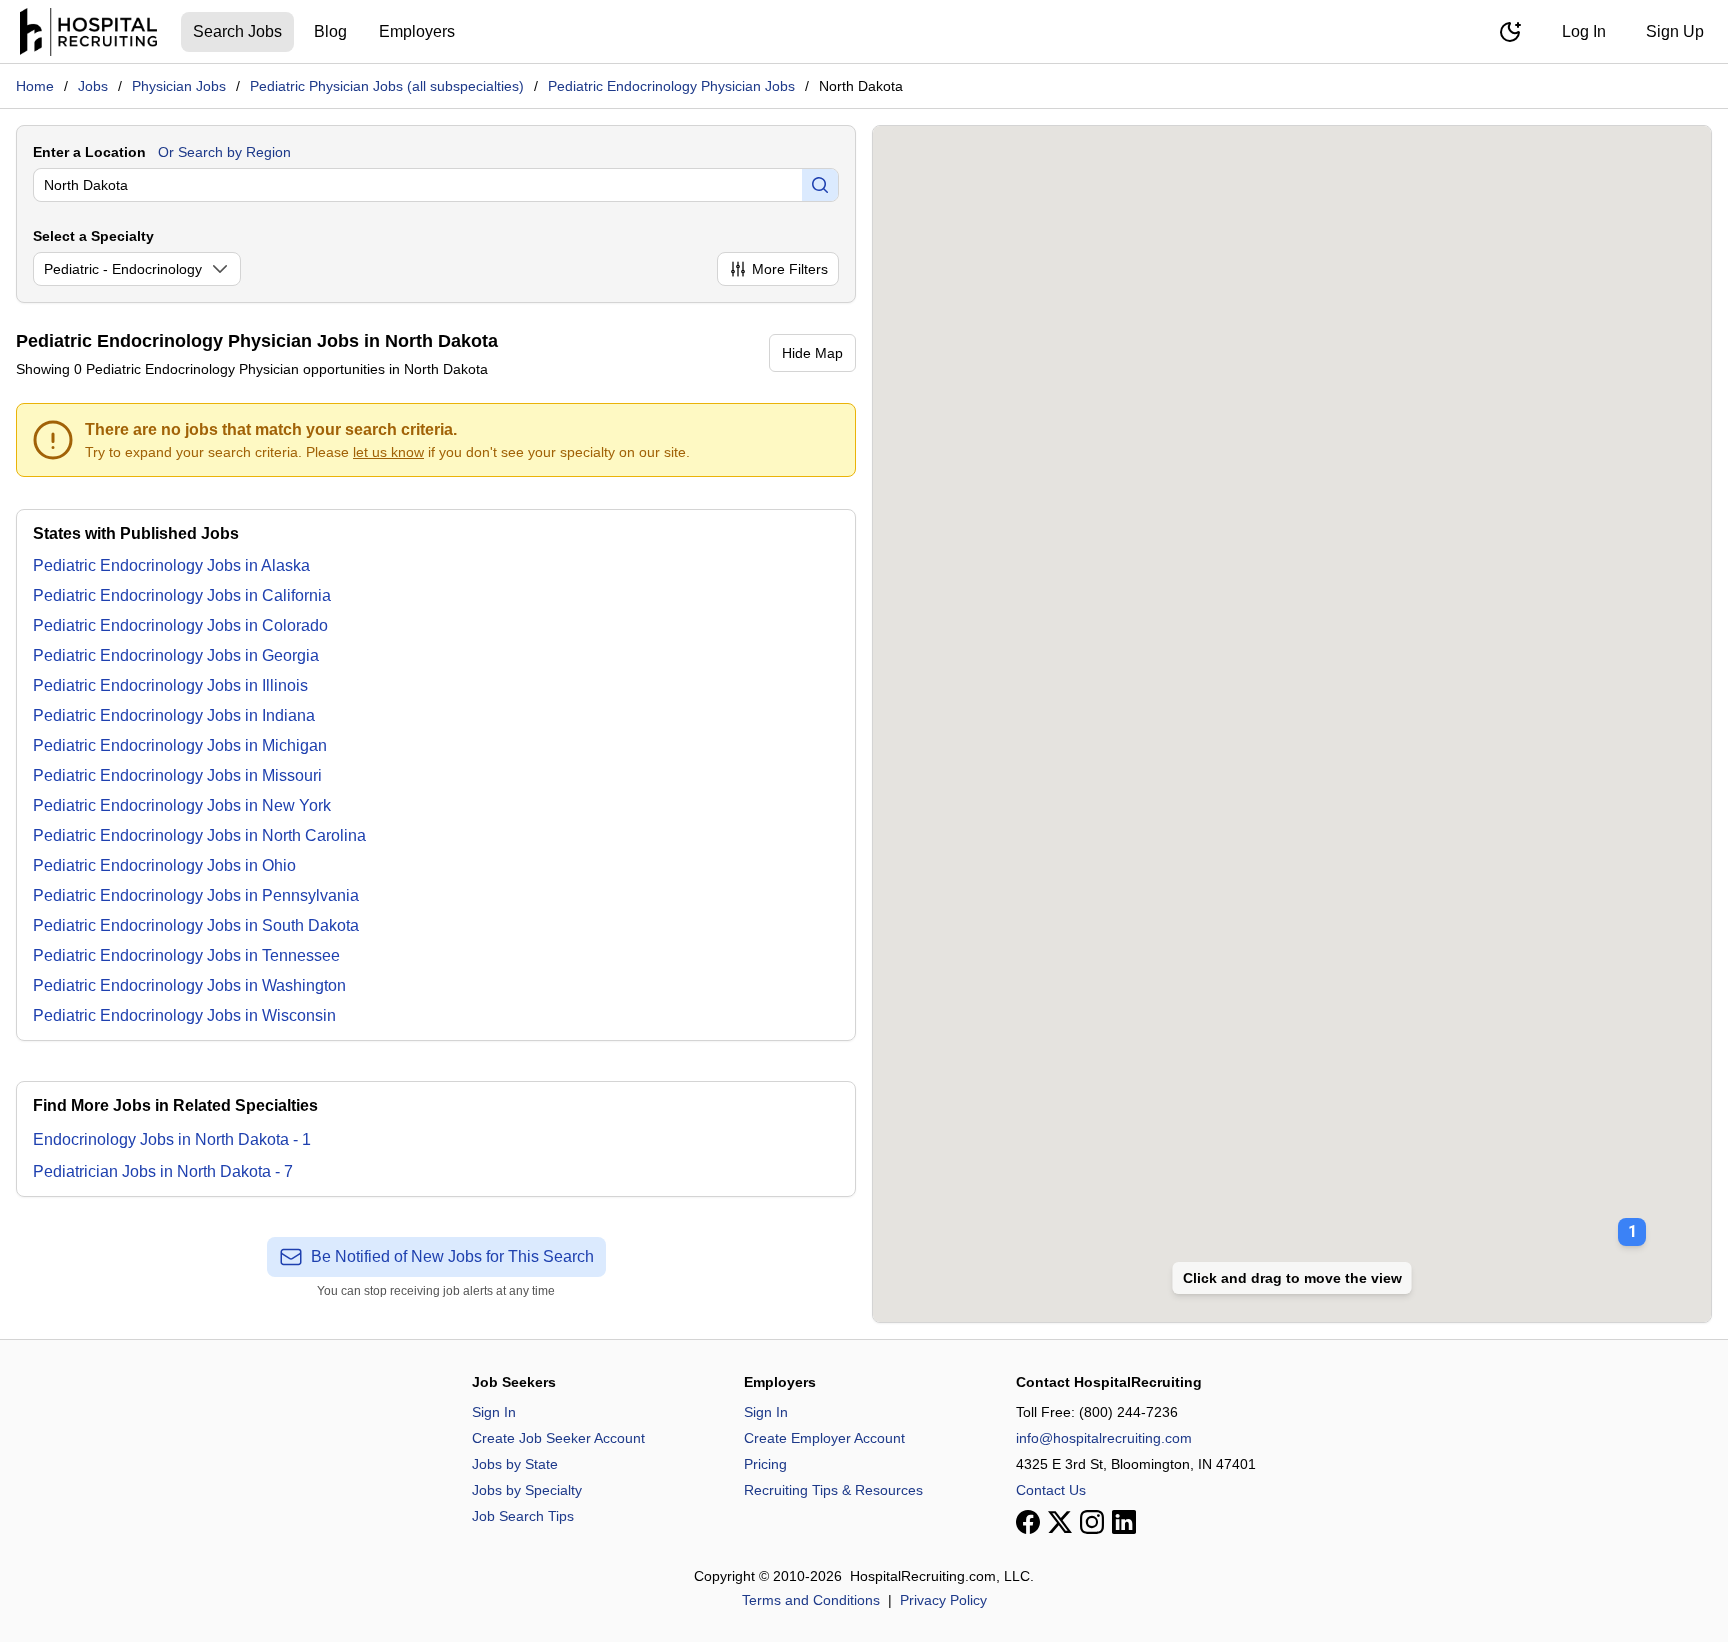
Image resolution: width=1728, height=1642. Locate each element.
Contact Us (1051, 1490)
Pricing (765, 1464)
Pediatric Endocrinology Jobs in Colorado (180, 625)
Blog (330, 31)
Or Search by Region (224, 152)
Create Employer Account (824, 1438)
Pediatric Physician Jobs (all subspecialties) (387, 86)
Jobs (93, 86)
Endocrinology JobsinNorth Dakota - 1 (172, 1139)
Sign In (494, 1412)
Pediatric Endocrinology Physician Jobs (671, 86)
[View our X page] (1060, 1522)
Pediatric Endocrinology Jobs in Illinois (170, 685)
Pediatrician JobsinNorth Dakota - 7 (163, 1171)
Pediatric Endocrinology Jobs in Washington (189, 985)
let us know (388, 452)
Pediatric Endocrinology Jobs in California (182, 595)
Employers (417, 31)
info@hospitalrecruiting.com (1104, 1438)
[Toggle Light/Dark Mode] (1510, 32)
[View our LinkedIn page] (1124, 1522)
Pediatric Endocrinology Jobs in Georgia (176, 655)
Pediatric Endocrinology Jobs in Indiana (174, 715)
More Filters (790, 269)
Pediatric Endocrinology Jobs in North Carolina (199, 835)
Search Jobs (237, 31)
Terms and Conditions (811, 1600)
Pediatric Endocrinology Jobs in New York (182, 805)
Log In (1584, 31)
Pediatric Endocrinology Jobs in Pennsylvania (196, 895)
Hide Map (812, 353)
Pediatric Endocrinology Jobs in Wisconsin (184, 1015)
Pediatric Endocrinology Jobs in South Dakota (196, 925)
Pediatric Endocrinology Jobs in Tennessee (186, 955)
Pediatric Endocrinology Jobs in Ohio (164, 865)
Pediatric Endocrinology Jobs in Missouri (177, 775)
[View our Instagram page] (1092, 1522)
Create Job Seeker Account (558, 1438)
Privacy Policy (943, 1600)
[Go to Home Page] (88, 32)
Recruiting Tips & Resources (833, 1490)
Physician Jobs (179, 86)
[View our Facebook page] (1028, 1522)
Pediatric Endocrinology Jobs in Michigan (180, 745)
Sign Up (1675, 31)
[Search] (820, 185)
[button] (1632, 1218)
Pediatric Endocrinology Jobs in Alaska (171, 565)
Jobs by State (515, 1464)
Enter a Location (89, 152)
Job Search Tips (523, 1516)
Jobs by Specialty (527, 1490)
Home (35, 86)
